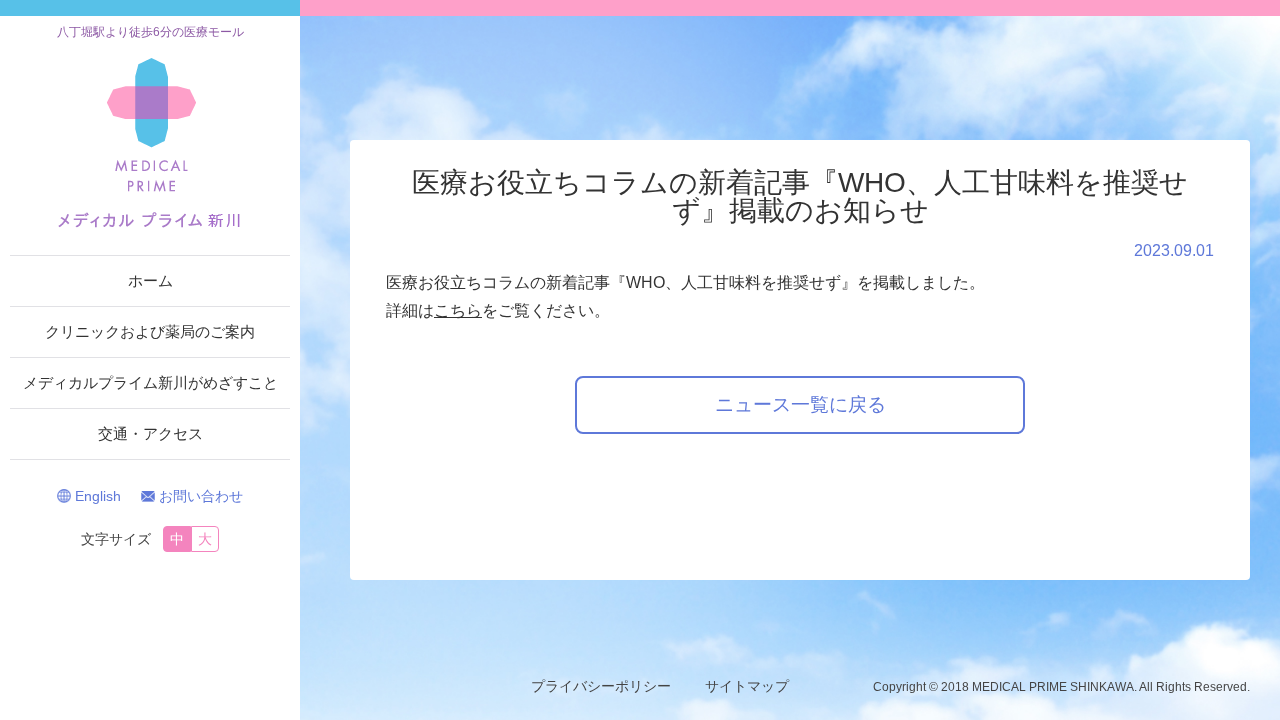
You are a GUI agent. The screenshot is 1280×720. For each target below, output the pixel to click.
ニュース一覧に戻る (800, 404)
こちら (458, 310)
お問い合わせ (201, 496)
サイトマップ (747, 686)
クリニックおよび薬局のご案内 (150, 331)
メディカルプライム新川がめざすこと (150, 382)
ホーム (150, 280)
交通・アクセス (150, 433)
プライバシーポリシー (601, 686)
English (98, 496)
